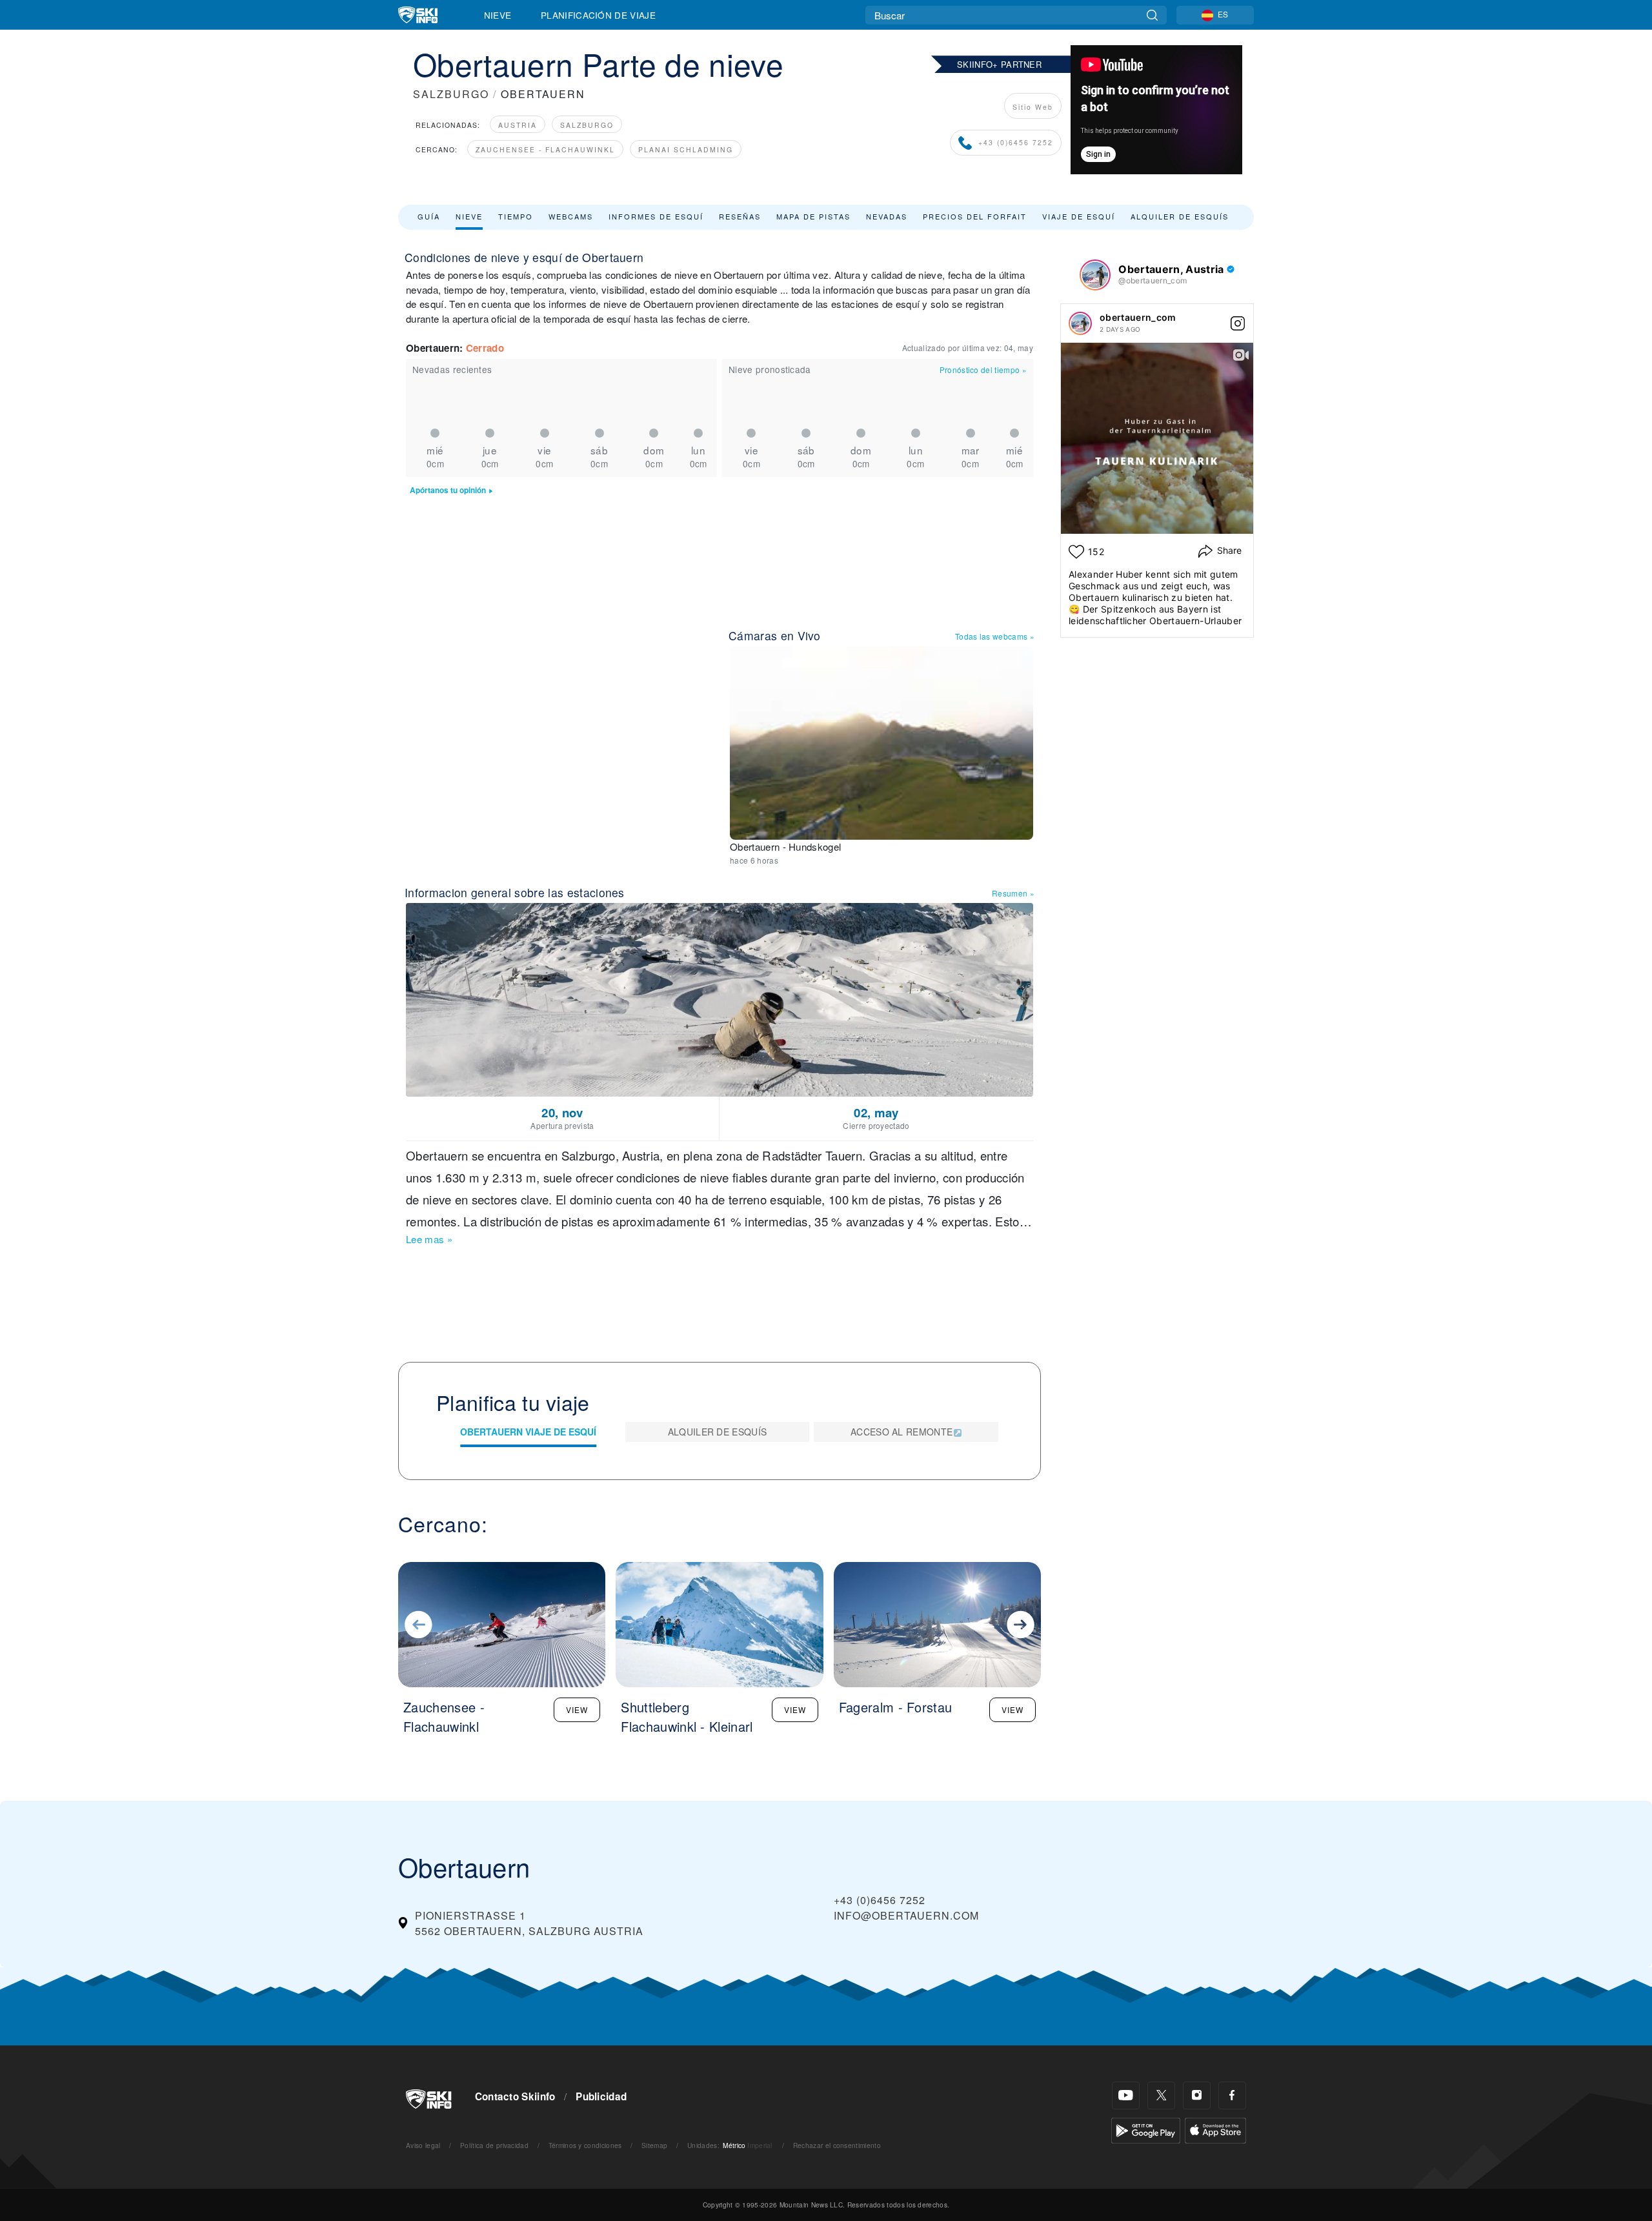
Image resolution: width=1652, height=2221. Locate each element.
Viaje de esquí (1079, 216)
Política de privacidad (494, 2145)
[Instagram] (1197, 2095)
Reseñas (740, 216)
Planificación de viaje (598, 15)
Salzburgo (587, 125)
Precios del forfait (975, 216)
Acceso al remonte (902, 1432)
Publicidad (601, 2096)
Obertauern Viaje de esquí (528, 1432)
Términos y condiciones (585, 2145)
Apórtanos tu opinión (448, 490)
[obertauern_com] (1080, 323)
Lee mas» (429, 1239)
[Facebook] (1232, 2095)
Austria (518, 125)
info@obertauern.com (906, 1915)
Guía (429, 216)
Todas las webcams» (995, 636)
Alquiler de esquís (1180, 216)
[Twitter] (1161, 2095)
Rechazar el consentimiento (837, 2145)
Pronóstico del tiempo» (983, 370)
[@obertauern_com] (1095, 275)
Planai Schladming (686, 149)
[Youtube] (1126, 2095)
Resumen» (1013, 893)
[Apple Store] (1215, 2129)
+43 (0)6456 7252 (1016, 142)
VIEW (577, 1709)
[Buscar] (1152, 15)
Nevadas (887, 216)
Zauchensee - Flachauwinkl (545, 149)
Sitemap (654, 2145)
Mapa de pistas (813, 216)
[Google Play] (1146, 2129)
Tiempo (516, 216)
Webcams (571, 216)
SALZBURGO (451, 94)
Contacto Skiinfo (515, 2096)
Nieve (498, 15)
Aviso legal (423, 2145)
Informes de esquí (656, 216)
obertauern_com (1138, 317)
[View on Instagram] (1238, 323)
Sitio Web (1033, 107)
